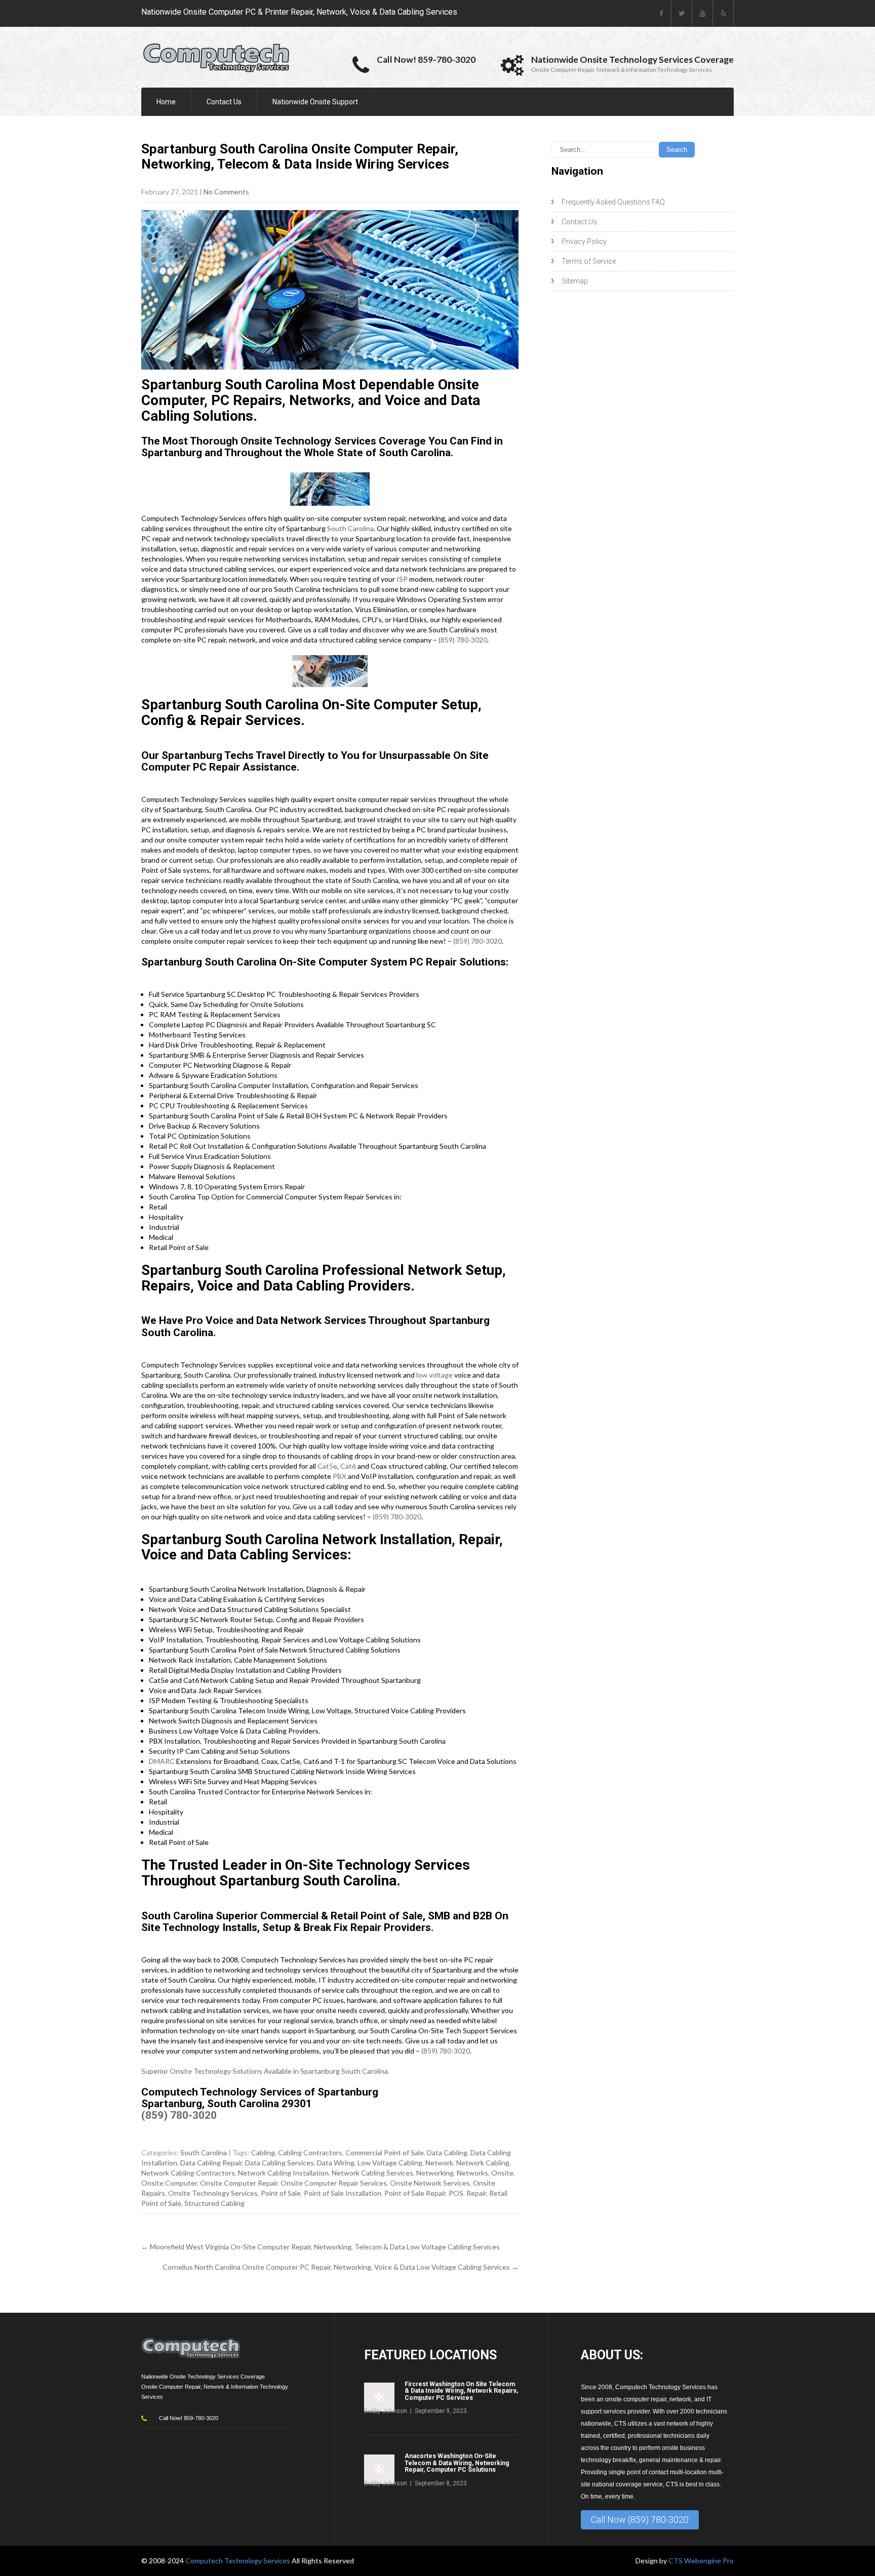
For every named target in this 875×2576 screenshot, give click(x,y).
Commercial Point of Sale (385, 2152)
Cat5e (327, 1466)
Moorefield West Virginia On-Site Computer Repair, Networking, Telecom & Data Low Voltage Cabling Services (321, 2247)
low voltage (434, 1375)
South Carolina (350, 528)
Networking (435, 2173)
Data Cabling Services (280, 2163)
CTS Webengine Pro (701, 2561)
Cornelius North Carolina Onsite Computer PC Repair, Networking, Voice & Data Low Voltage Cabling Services (341, 2267)
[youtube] (703, 13)
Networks (472, 2173)
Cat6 (348, 1466)
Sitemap (575, 281)
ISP (402, 579)
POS (456, 2193)
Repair (476, 2193)
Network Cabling (483, 2163)
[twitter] (682, 13)
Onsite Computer (169, 2183)
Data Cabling (447, 2152)
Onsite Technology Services (213, 2193)
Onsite (502, 2173)
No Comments (226, 192)
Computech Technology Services (238, 2561)
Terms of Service (589, 261)
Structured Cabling (214, 2203)
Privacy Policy (584, 241)
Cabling (263, 2152)
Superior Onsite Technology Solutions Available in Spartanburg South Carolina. (265, 2071)
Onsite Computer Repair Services (334, 2183)
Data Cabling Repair (211, 2163)
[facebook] (661, 13)
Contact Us (224, 102)
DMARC (162, 1761)
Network (439, 2163)
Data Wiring (336, 2163)
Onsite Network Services (430, 2183)
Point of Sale (281, 2193)
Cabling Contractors (310, 2152)
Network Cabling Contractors (188, 2173)
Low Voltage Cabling (390, 2163)
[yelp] (723, 13)
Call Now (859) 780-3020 (640, 2520)
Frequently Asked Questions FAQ (613, 202)
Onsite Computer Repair (239, 2183)
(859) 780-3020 (463, 640)
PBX (340, 1476)
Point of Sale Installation (343, 2193)
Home (166, 102)
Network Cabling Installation (283, 2173)
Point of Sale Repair (415, 2193)
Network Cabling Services (372, 2173)
